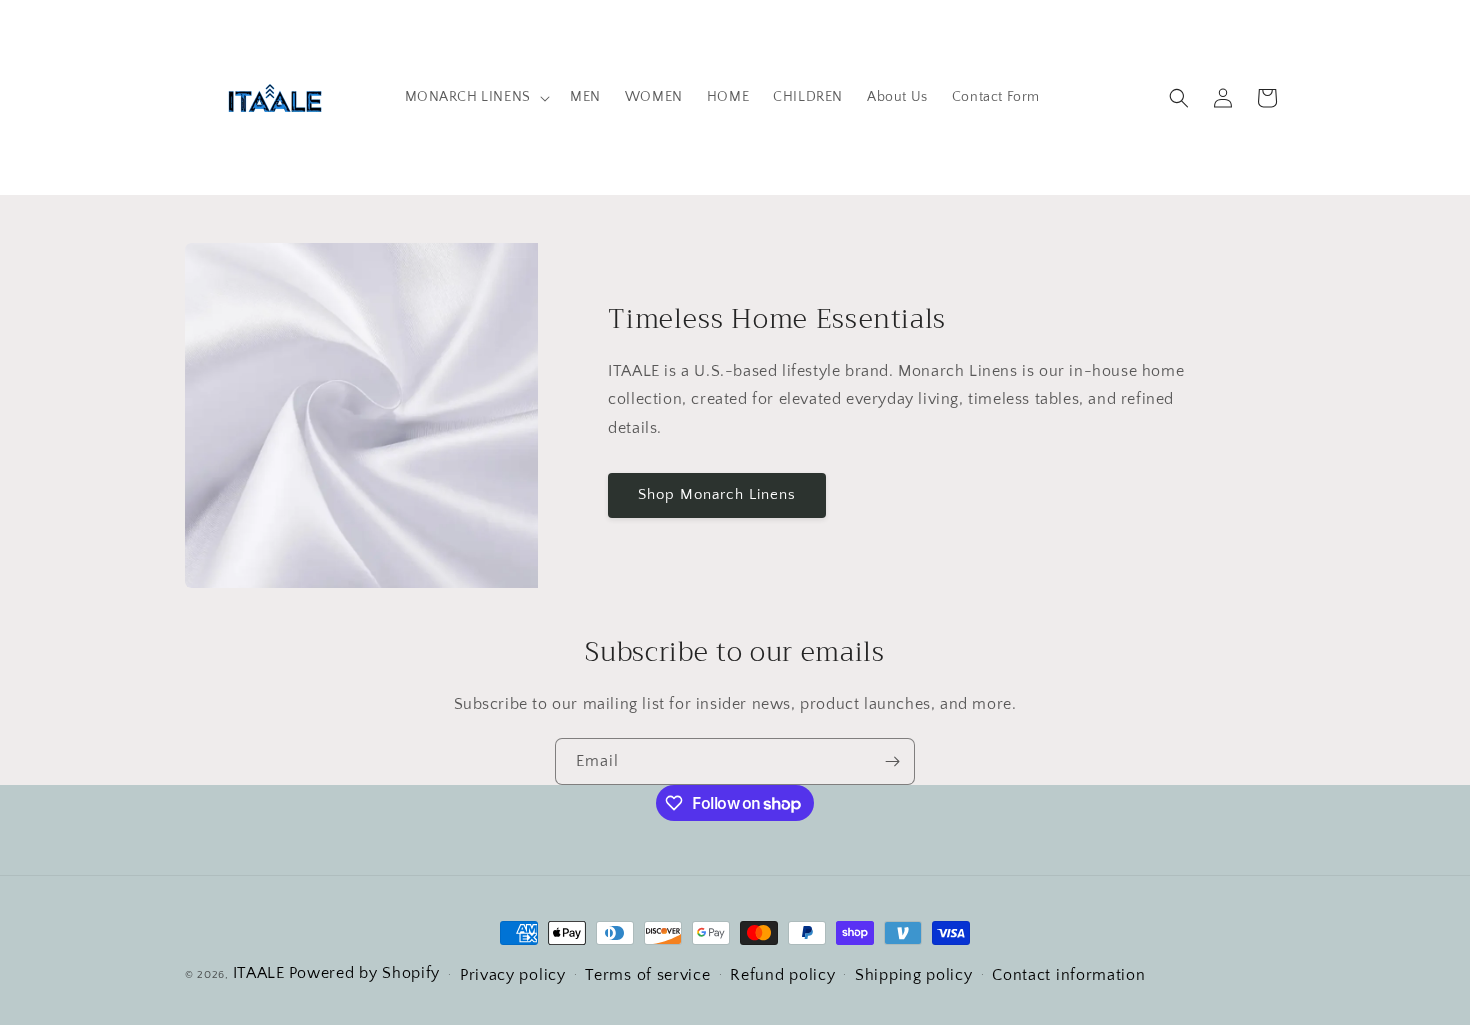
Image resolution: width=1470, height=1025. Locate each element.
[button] (475, 97)
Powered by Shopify (365, 973)
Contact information (1068, 975)
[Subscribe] (892, 761)
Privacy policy (513, 975)
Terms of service (647, 975)
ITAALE (259, 973)
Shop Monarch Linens (717, 494)
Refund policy (782, 975)
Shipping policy (914, 975)
